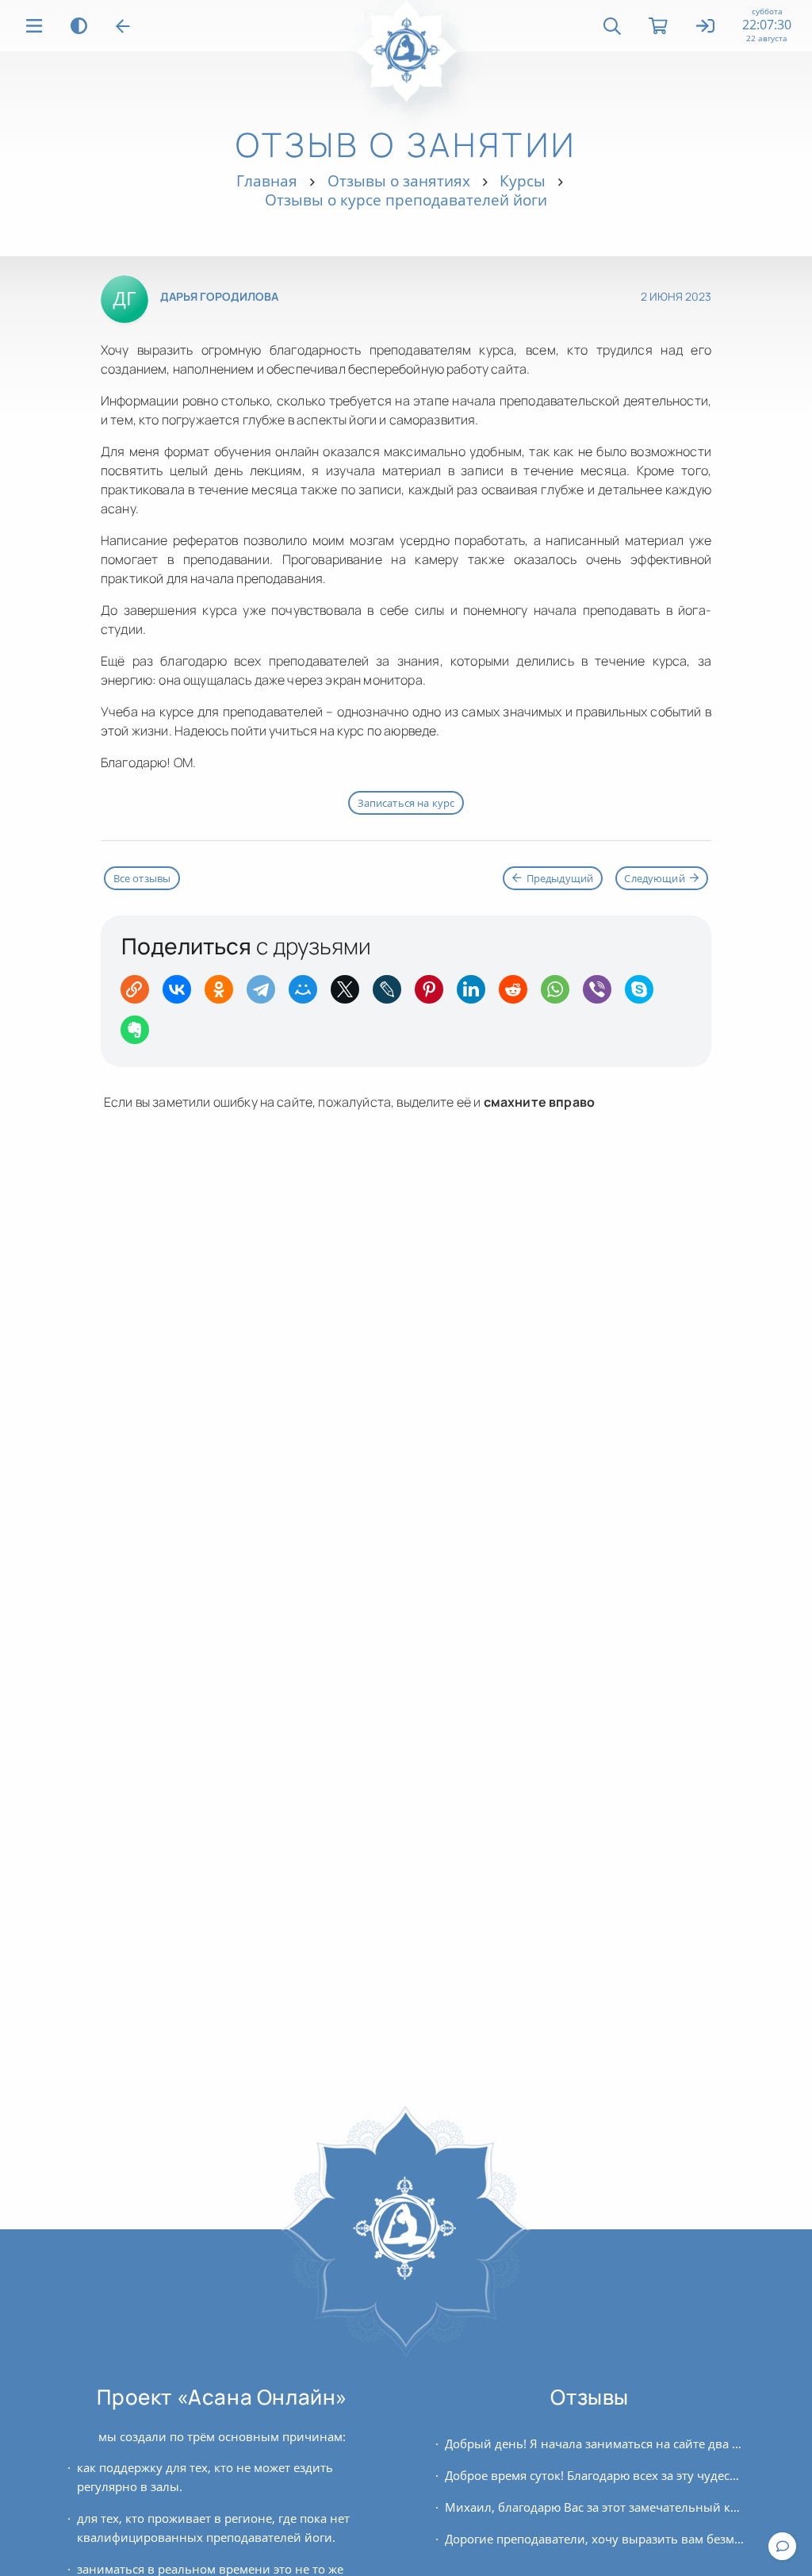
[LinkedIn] (476, 994)
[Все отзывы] (123, 26)
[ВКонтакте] (182, 994)
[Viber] (602, 994)
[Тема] (79, 26)
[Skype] (644, 994)
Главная (267, 180)
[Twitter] (350, 994)
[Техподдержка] (782, 2546)
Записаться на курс (406, 803)
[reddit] (518, 994)
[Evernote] (140, 1035)
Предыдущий (560, 878)
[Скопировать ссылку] (140, 994)
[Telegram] (266, 994)
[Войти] (706, 27)
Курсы (523, 180)
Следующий (654, 878)
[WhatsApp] (560, 994)
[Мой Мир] (308, 994)
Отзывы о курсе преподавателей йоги (406, 200)
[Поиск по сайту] (612, 26)
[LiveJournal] (392, 994)
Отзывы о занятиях (399, 180)
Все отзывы (142, 878)
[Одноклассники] (224, 994)
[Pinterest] (434, 994)
